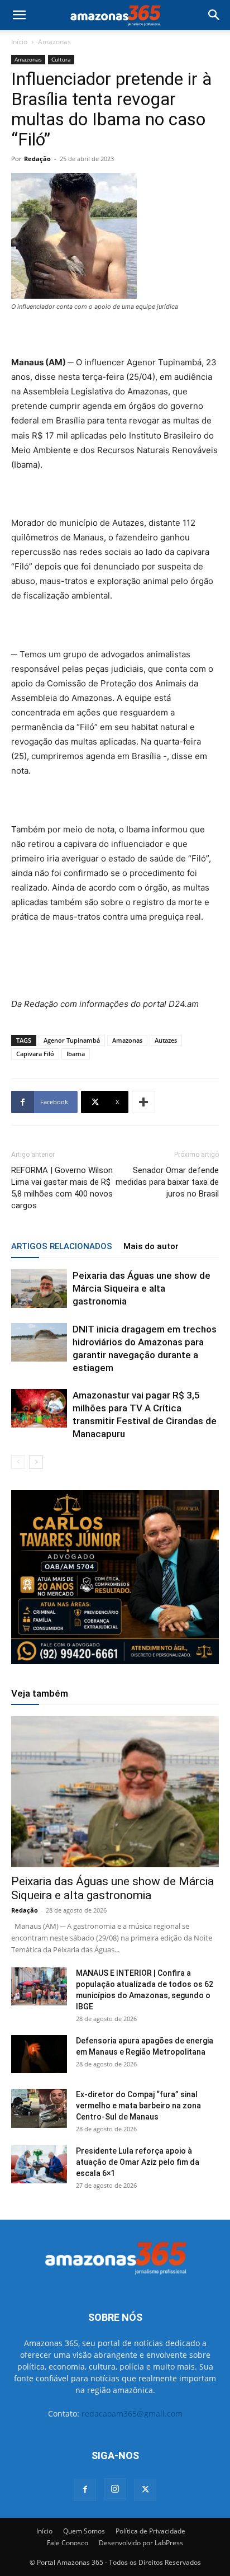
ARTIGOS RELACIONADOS (62, 1246)
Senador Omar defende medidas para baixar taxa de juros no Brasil (167, 1182)
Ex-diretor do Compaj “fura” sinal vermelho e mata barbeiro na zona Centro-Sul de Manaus (138, 2106)
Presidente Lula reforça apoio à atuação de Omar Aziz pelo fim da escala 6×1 (138, 2162)
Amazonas (54, 42)
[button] (19, 15)
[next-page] (36, 1462)
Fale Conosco (68, 2543)
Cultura (61, 59)
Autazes (166, 1040)
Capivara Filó (35, 1054)
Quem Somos (84, 2531)
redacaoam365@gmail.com (132, 2413)
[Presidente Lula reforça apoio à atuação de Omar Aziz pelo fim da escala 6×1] (39, 2165)
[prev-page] (18, 1462)
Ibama (76, 1054)
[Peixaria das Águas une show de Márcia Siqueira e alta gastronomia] (39, 1289)
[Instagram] (115, 2489)
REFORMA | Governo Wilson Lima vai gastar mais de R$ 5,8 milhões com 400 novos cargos (62, 1188)
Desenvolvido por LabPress (141, 2543)
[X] (145, 2490)
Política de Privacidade (150, 2531)
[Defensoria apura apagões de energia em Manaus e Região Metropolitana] (39, 2054)
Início (19, 42)
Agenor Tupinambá (72, 1040)
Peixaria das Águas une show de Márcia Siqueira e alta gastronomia (142, 1288)
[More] (143, 1102)
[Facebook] (85, 2490)
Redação (37, 159)
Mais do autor (151, 1246)
